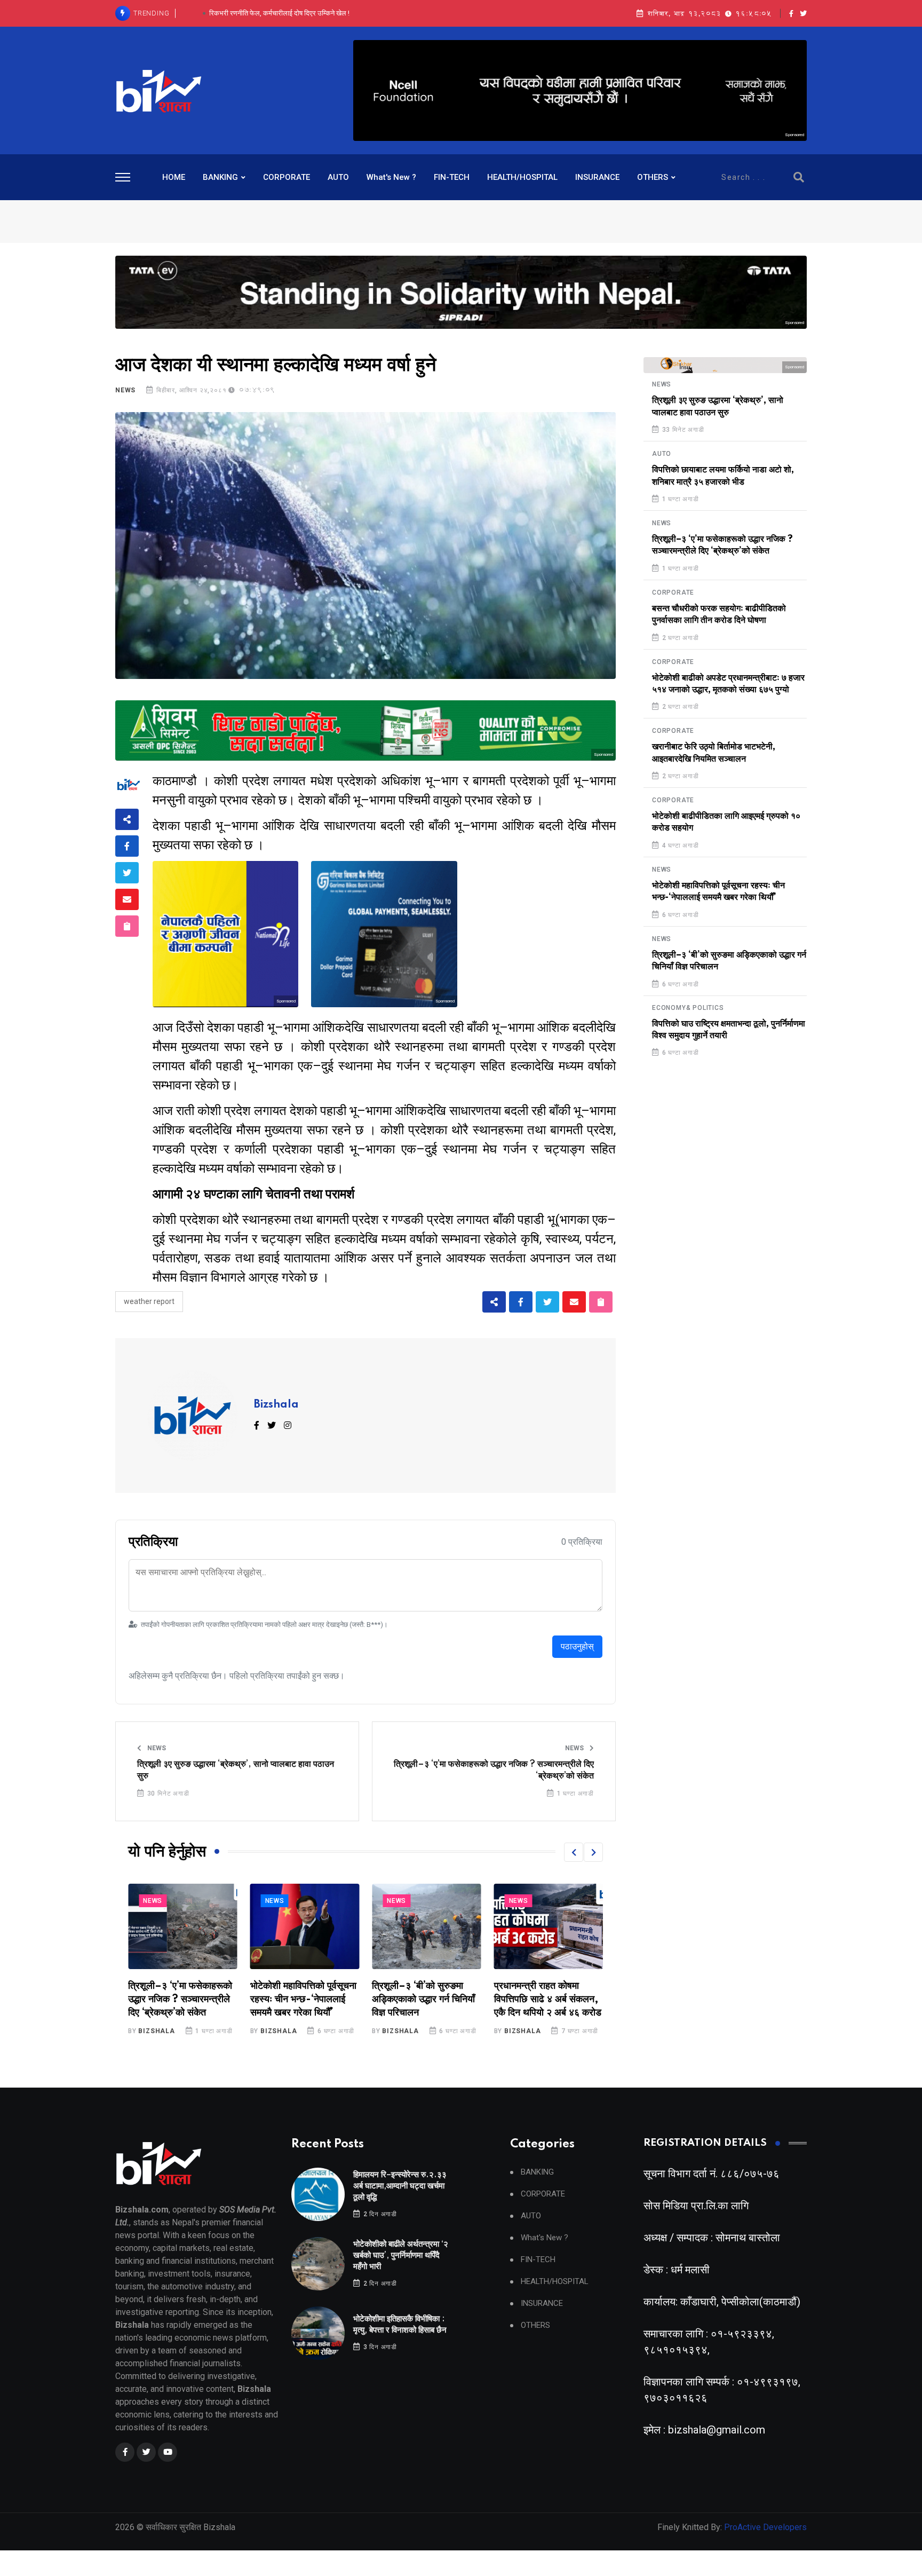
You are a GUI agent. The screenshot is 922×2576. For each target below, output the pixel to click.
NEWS (125, 390)
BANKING (220, 177)
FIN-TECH (452, 177)
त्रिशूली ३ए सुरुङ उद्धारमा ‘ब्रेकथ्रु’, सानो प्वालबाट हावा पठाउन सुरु (236, 1770)
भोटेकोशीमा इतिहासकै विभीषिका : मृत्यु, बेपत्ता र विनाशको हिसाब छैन (279, 13)
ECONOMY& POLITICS (688, 1008)
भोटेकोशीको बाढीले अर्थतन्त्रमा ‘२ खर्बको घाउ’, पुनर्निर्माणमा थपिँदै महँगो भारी (401, 2255)
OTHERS (653, 177)
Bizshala (276, 1405)
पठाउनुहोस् (577, 1646)
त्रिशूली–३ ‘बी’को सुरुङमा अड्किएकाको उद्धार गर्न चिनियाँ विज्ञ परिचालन (302, 2000)
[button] (574, 1852)
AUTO (338, 177)
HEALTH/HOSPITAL (522, 177)
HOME (174, 177)
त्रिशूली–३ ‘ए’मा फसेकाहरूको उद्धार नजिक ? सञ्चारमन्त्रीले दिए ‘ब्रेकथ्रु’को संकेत (494, 1770)
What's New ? (391, 177)
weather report (149, 1301)
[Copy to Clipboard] (127, 926)
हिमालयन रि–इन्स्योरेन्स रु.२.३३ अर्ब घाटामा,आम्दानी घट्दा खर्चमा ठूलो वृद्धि (400, 2186)
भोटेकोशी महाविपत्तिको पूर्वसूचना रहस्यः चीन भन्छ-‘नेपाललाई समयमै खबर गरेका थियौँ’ (181, 2000)
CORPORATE (287, 177)
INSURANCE (597, 177)
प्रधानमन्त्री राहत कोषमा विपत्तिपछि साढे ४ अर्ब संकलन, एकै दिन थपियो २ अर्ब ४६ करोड (426, 2000)
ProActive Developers (765, 2527)
